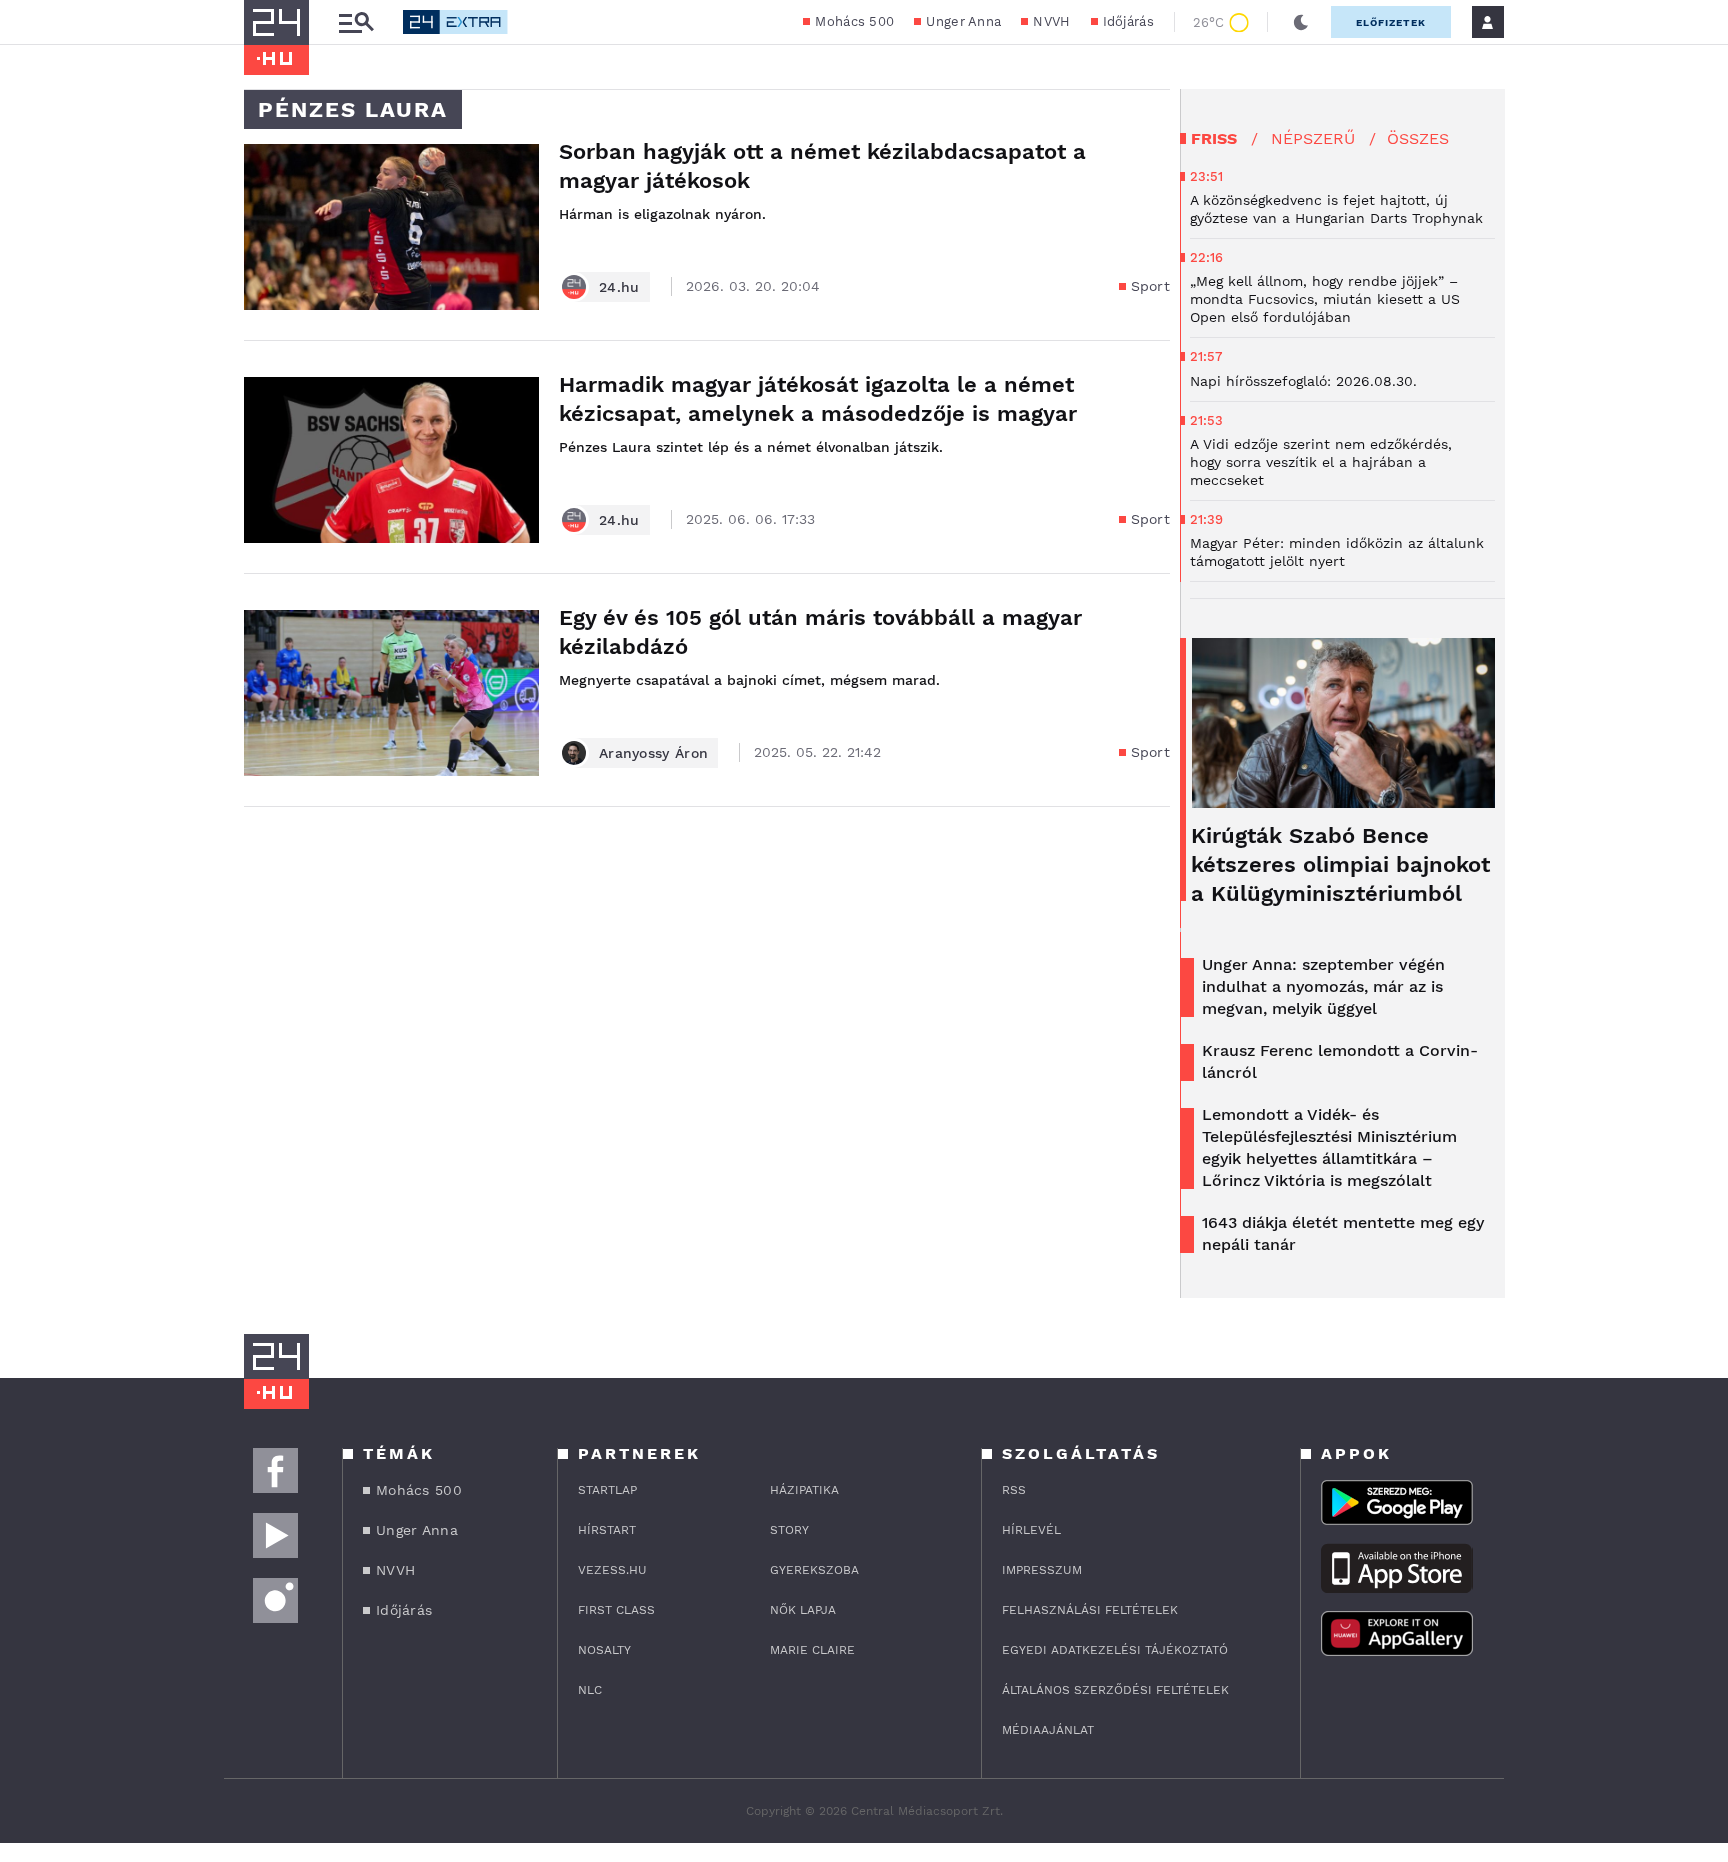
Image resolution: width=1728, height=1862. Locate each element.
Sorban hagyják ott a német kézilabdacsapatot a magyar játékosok (822, 166)
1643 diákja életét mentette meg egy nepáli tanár (1343, 1233)
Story (789, 1530)
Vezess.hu (612, 1570)
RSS (1014, 1490)
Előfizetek (1391, 22)
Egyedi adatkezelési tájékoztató (1115, 1650)
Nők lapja (803, 1610)
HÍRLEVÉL (1031, 1530)
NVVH (1051, 21)
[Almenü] (356, 22)
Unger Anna (963, 21)
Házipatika (804, 1490)
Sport (1151, 286)
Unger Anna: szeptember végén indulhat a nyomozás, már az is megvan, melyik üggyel (1323, 986)
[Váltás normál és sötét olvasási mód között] (1301, 22)
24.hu (619, 287)
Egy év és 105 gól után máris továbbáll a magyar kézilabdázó (820, 632)
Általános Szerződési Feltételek (1115, 1690)
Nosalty (604, 1650)
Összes (1418, 138)
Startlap (607, 1490)
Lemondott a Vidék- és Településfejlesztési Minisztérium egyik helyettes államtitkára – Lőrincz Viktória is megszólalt (1329, 1147)
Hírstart (607, 1530)
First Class (616, 1610)
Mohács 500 (854, 21)
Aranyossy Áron (653, 753)
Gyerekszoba (814, 1570)
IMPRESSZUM (1042, 1570)
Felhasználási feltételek (1090, 1610)
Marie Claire (812, 1650)
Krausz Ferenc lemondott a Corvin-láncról (1340, 1061)
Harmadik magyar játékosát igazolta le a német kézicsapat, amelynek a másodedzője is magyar (818, 399)
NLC (590, 1690)
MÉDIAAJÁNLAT (1048, 1730)
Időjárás (1128, 21)
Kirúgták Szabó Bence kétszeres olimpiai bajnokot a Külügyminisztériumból (1340, 864)
